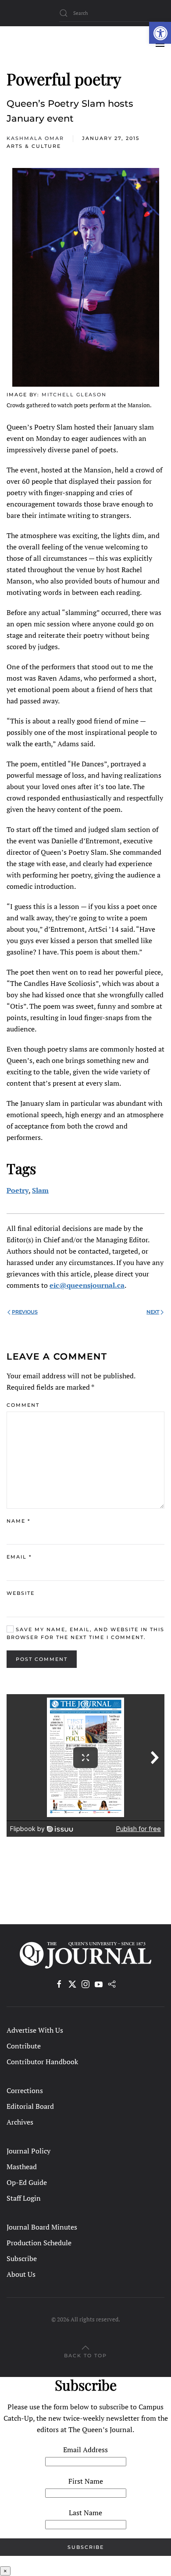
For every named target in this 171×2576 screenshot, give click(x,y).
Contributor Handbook (42, 2062)
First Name (86, 2481)
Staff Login (24, 2198)
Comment (23, 1405)
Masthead (22, 2167)
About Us (21, 2274)
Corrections (25, 2090)
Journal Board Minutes (42, 2227)
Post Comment (42, 1659)
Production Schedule (39, 2243)
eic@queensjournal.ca (87, 1285)
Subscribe (22, 2258)
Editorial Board (30, 2106)
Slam (40, 1190)
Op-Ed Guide (27, 2182)
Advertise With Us (35, 2030)
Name (18, 1521)
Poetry (18, 1190)
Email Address (85, 2450)
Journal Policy (28, 2151)
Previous (25, 1312)
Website (21, 1593)
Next (153, 1312)
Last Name (85, 2513)
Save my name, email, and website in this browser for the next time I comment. (85, 1633)
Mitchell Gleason (74, 395)
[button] (160, 33)
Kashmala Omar (35, 138)
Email (19, 1557)
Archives (20, 2122)
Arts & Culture (34, 146)
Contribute (24, 2046)
